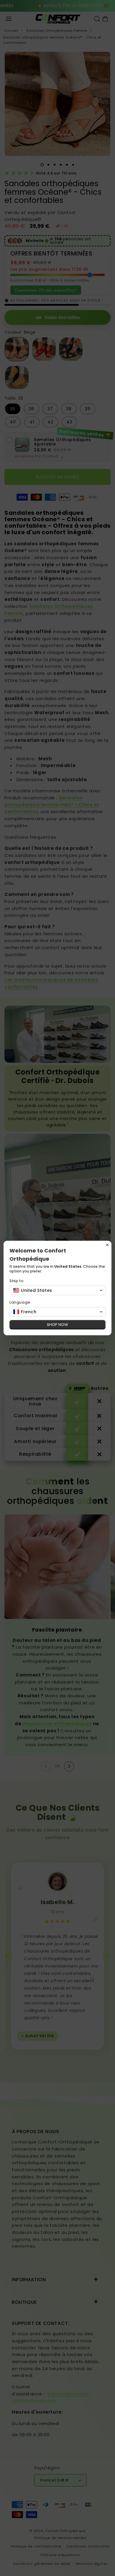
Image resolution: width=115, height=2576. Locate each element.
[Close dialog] (107, 1245)
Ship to (17, 1281)
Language (20, 1302)
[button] (57, 1290)
